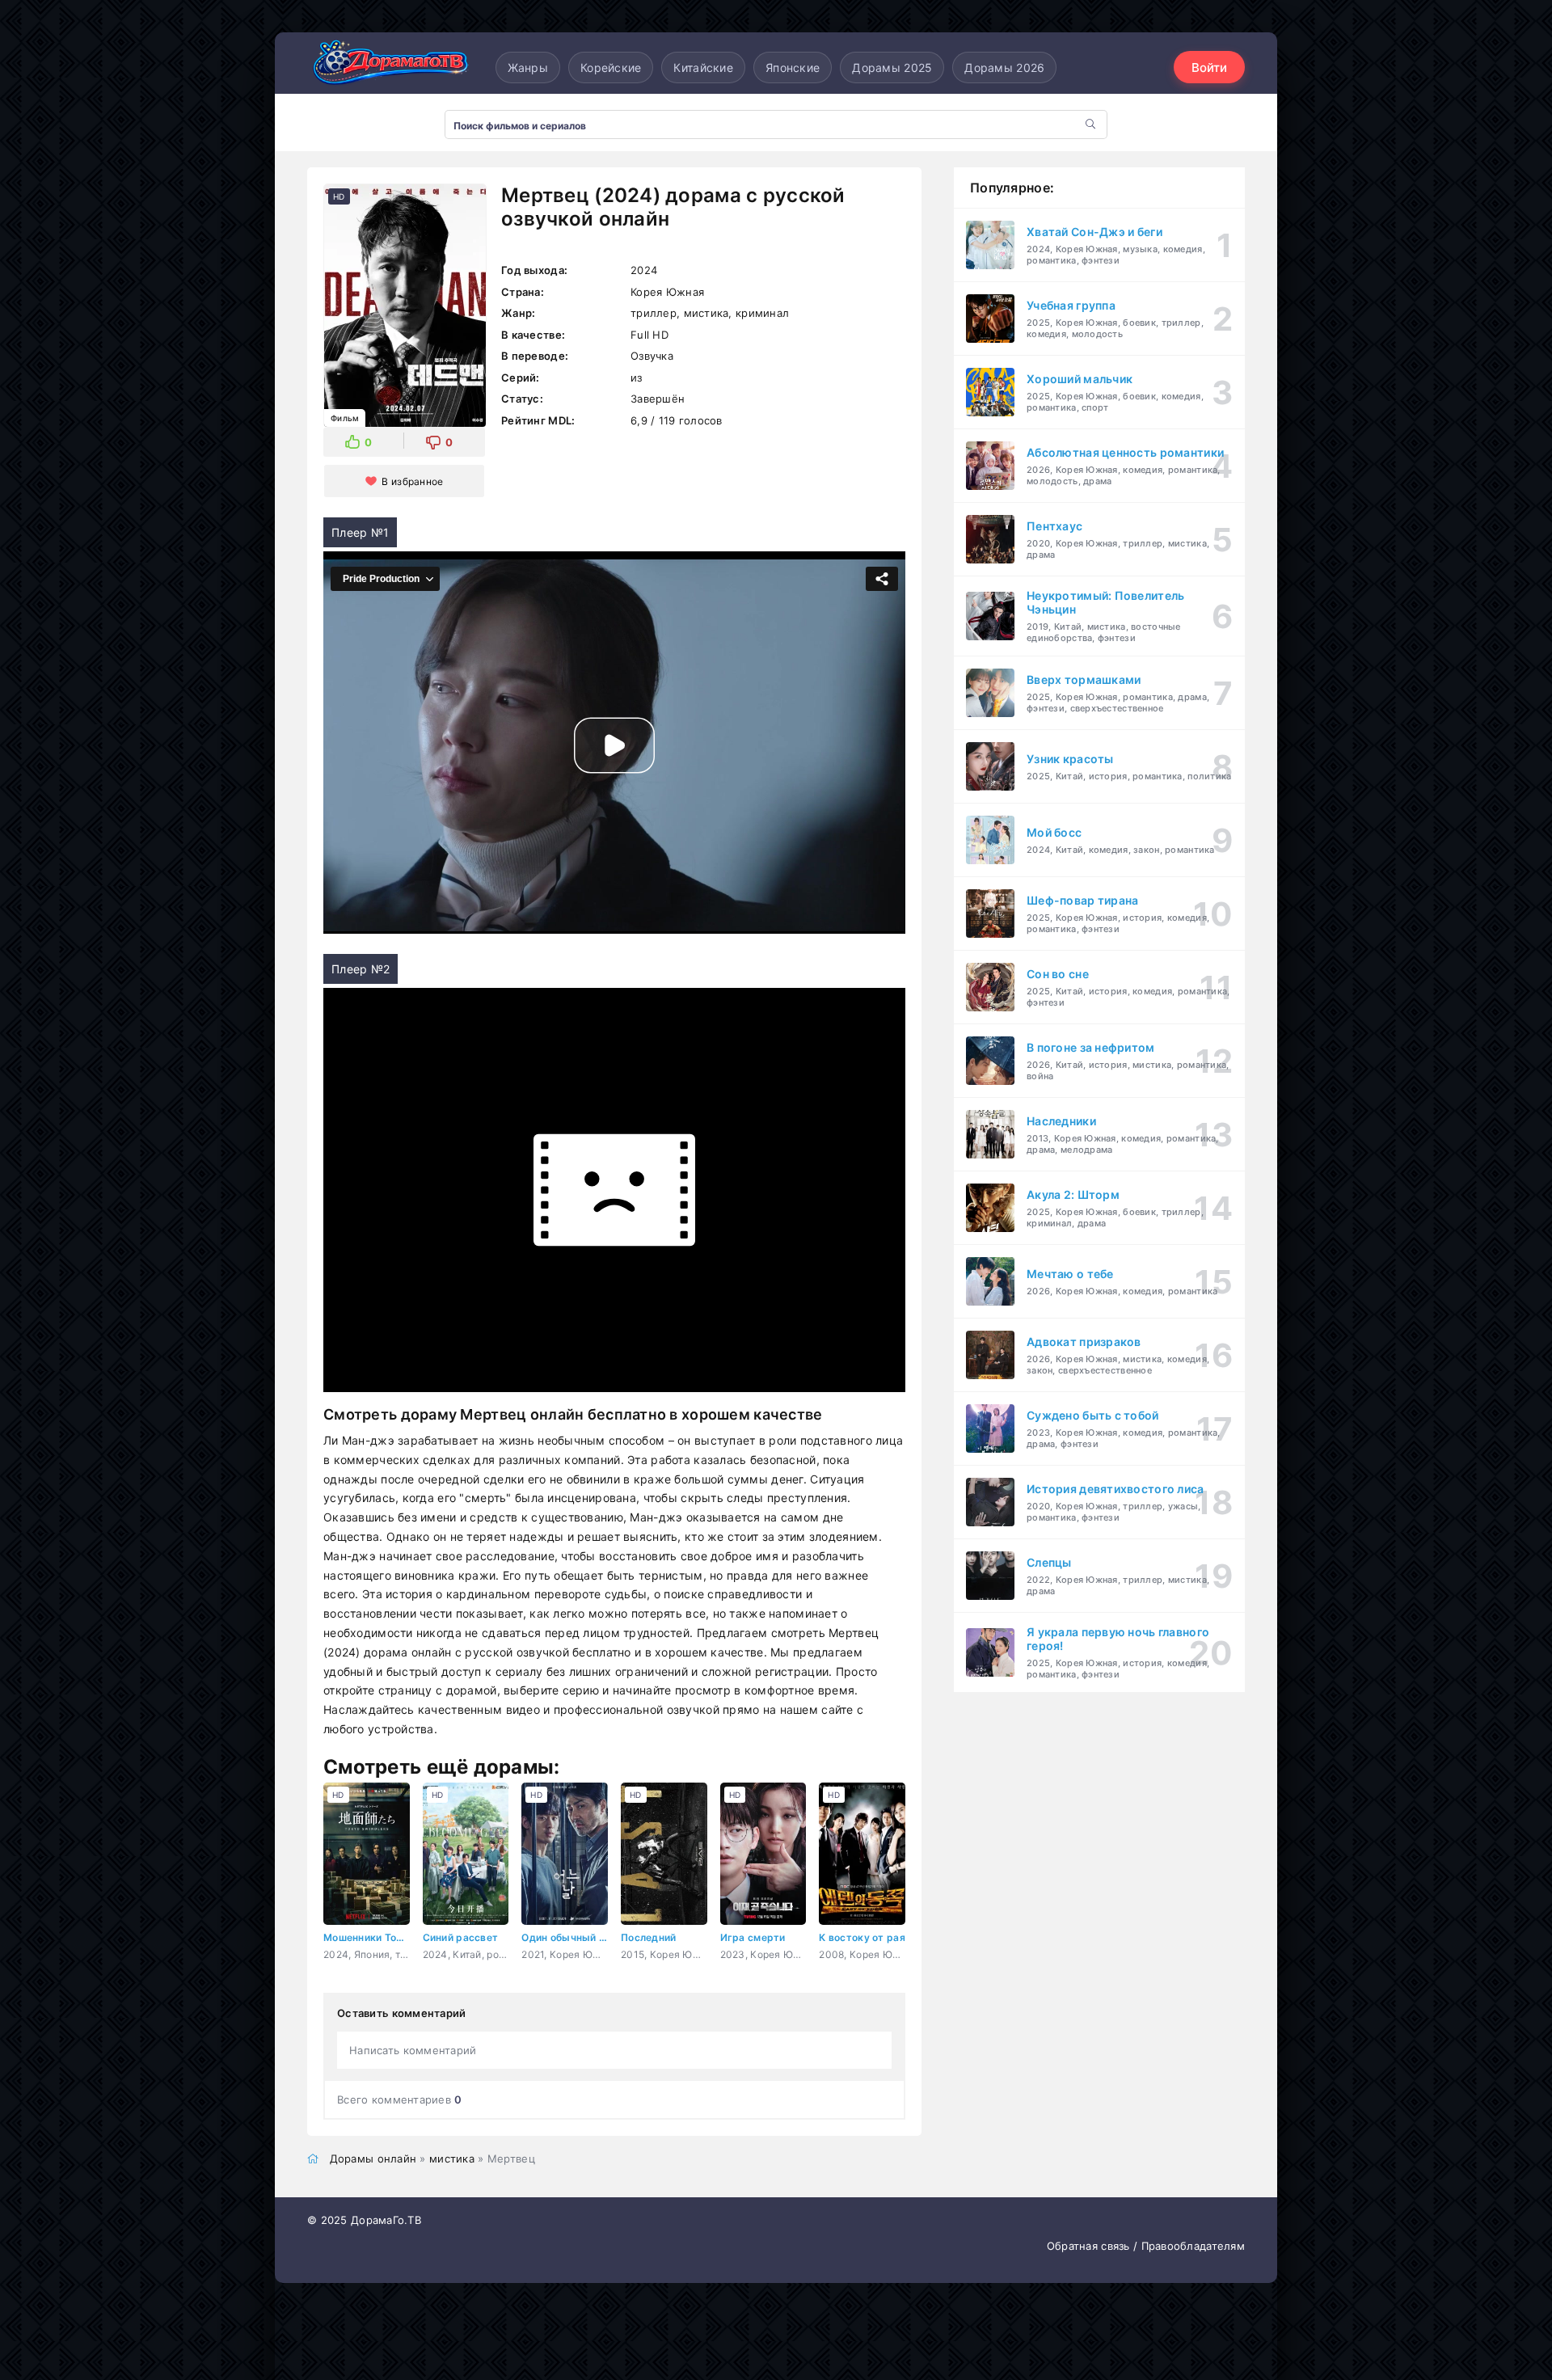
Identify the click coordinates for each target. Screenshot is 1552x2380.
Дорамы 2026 (1004, 68)
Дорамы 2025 (892, 68)
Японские (793, 68)
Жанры (528, 68)
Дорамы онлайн (373, 2158)
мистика (452, 2158)
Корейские (611, 68)
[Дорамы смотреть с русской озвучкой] (388, 67)
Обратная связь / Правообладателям (1146, 2246)
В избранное (412, 481)
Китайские (703, 68)
